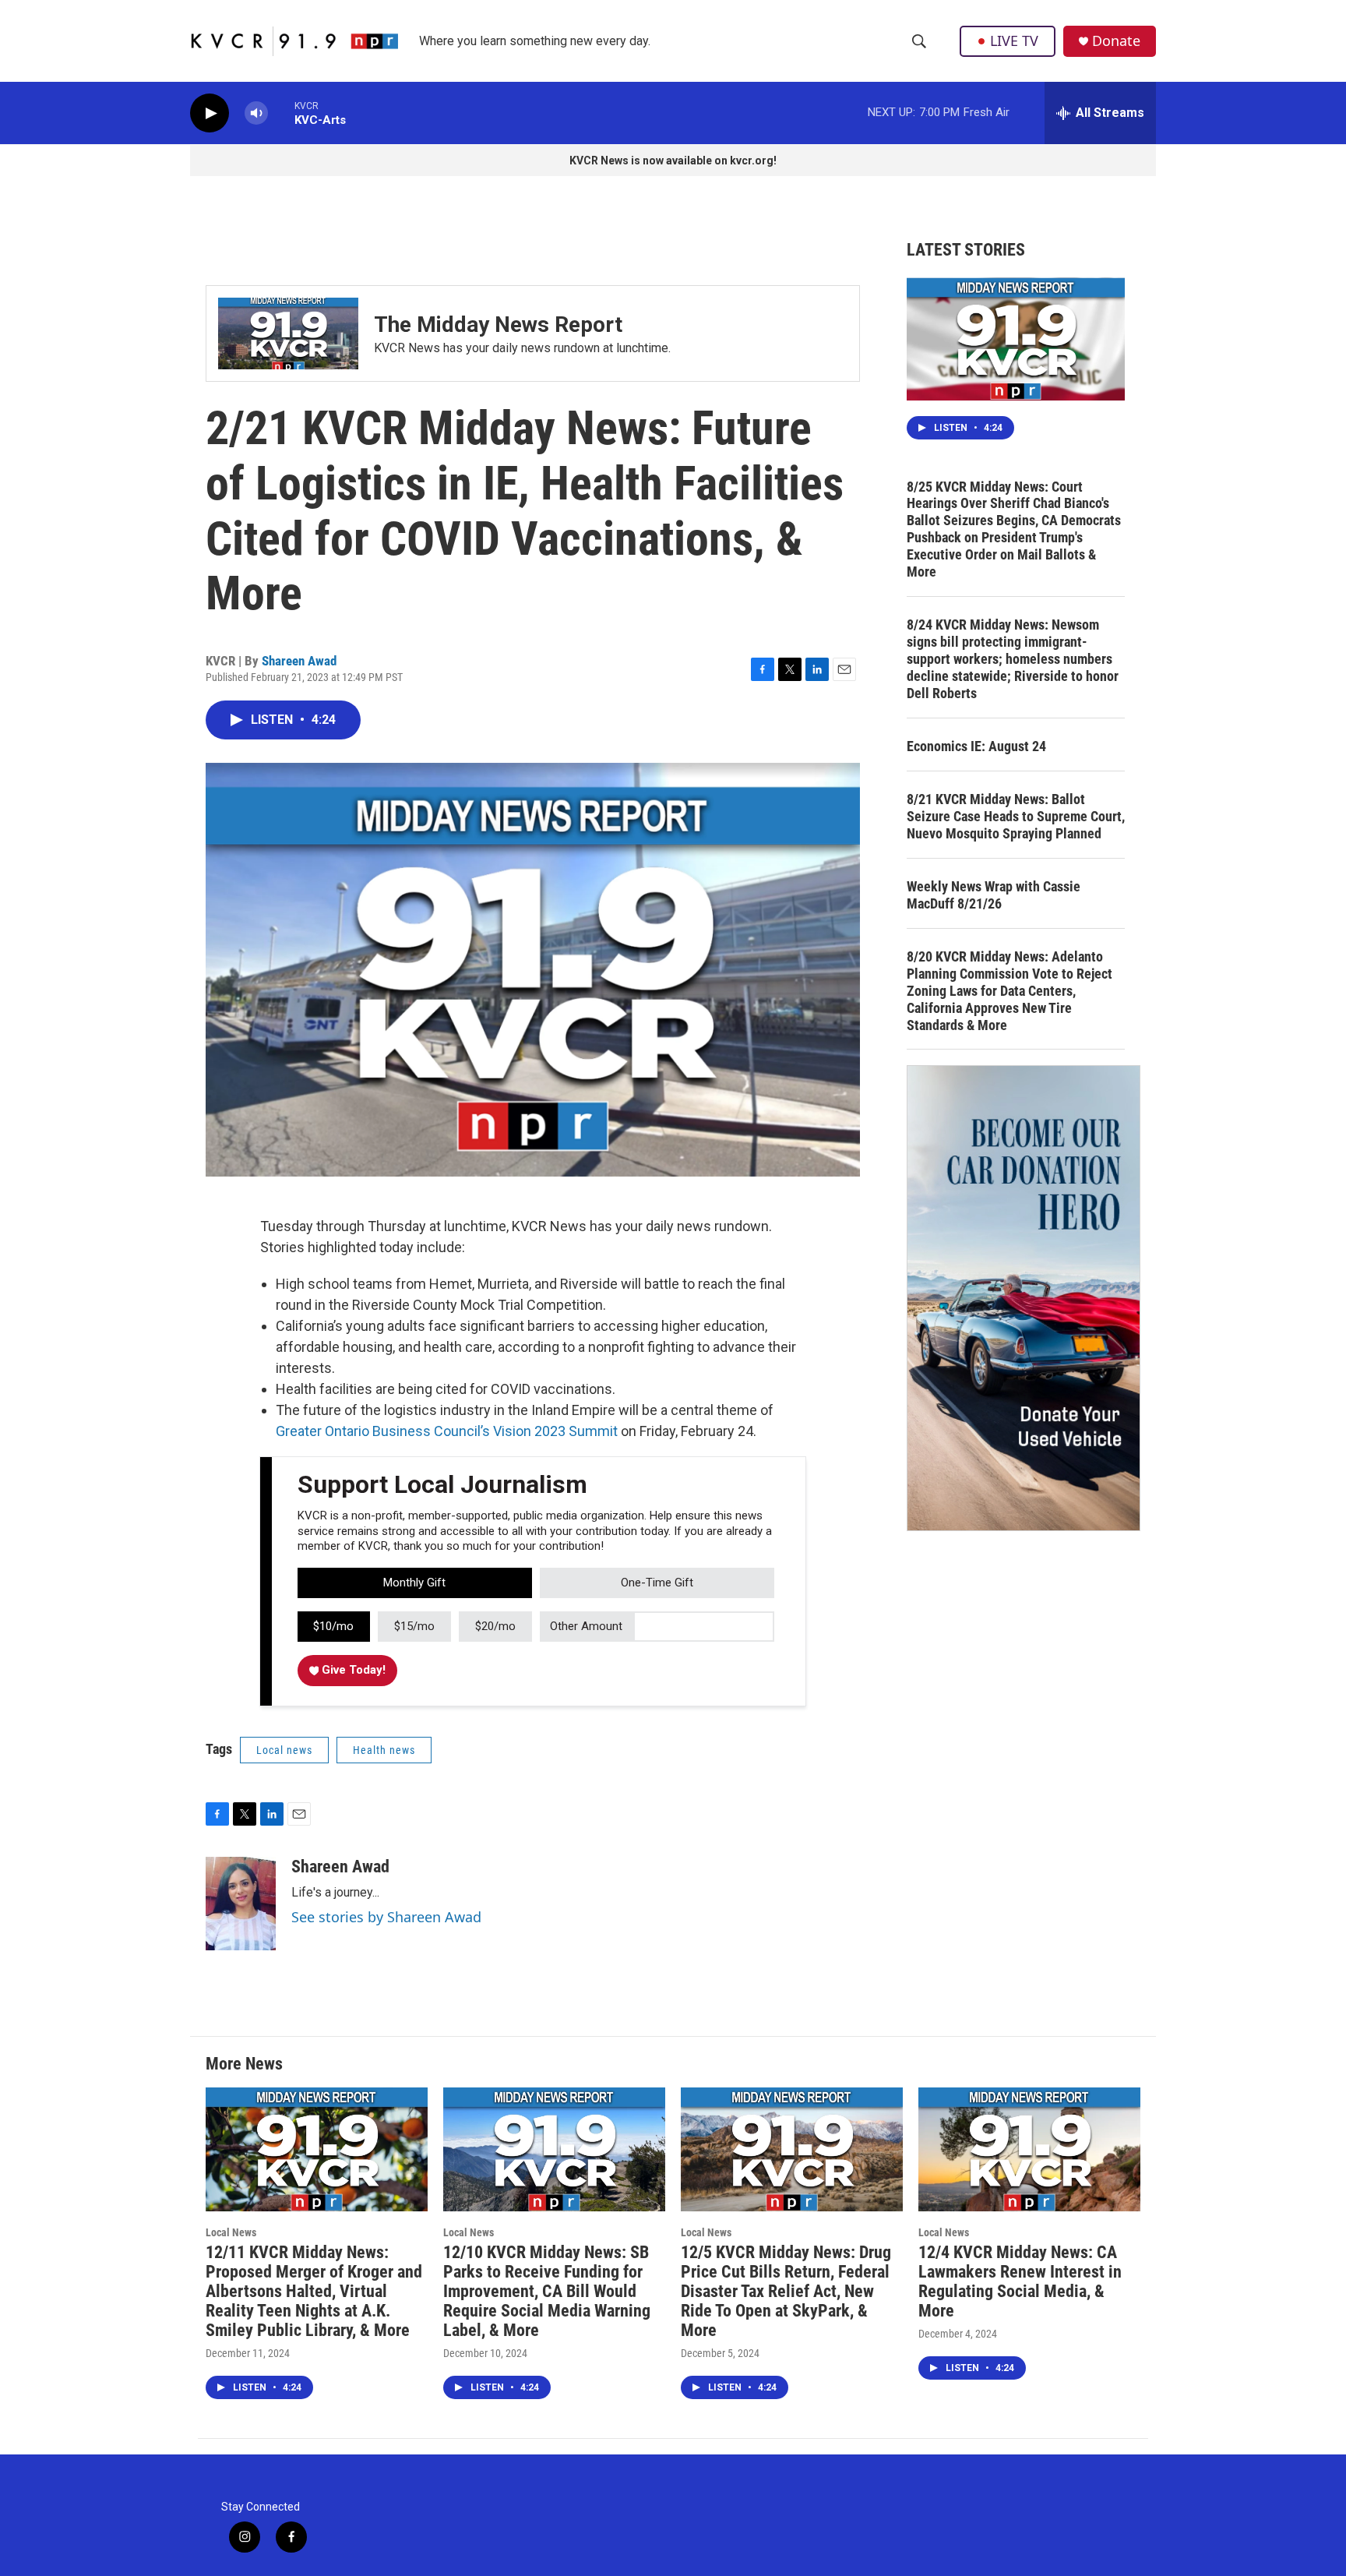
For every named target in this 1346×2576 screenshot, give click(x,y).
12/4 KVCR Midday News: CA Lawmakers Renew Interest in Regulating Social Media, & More (1020, 2281)
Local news (284, 1750)
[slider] (281, 113)
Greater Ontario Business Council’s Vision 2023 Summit (447, 1431)
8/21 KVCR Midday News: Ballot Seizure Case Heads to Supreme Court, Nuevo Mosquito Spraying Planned (1016, 816)
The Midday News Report (498, 325)
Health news (384, 1750)
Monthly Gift (414, 1583)
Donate (1116, 41)
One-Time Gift (657, 1583)
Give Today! (352, 1670)
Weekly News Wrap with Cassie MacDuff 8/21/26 (994, 895)
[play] (210, 113)
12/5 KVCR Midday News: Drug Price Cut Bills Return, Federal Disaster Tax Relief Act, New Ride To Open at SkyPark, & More (786, 2291)
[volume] (256, 113)
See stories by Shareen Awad (386, 1917)
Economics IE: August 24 (976, 746)
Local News (231, 2232)
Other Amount (586, 1626)
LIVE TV (1014, 41)
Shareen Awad (299, 661)
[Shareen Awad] (241, 1904)
